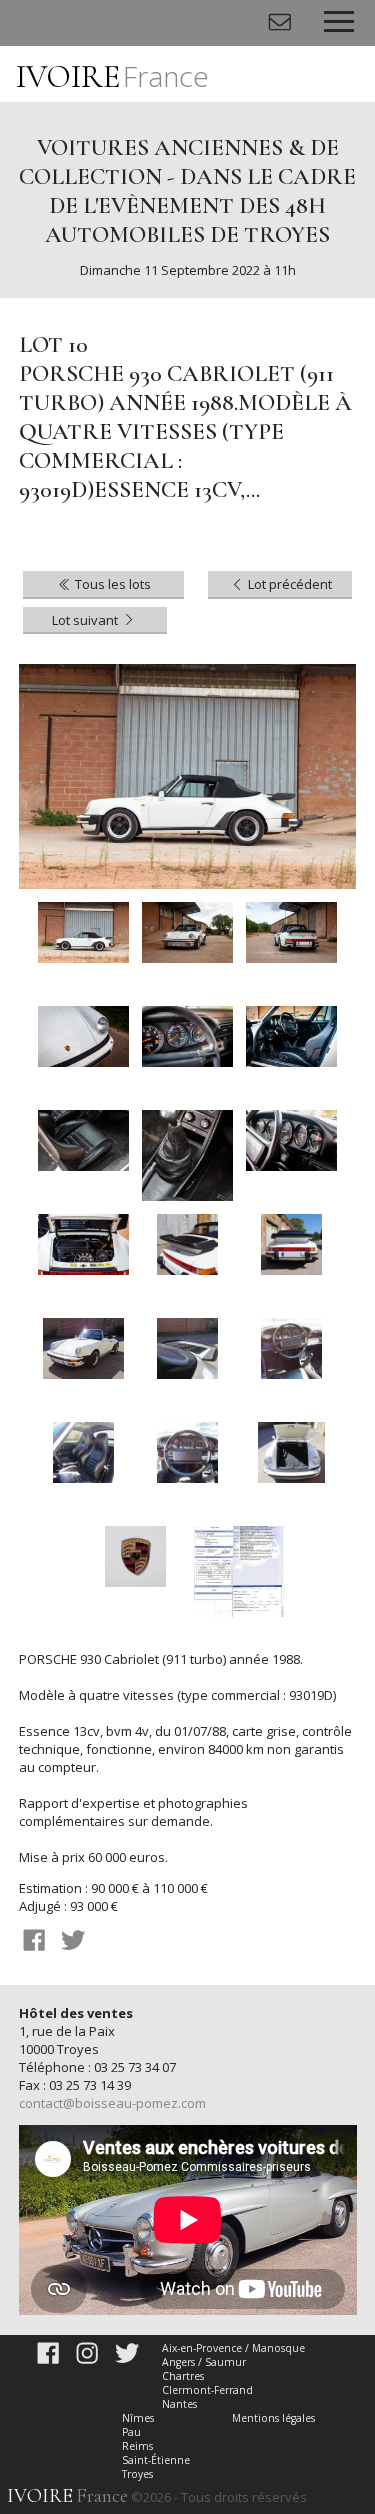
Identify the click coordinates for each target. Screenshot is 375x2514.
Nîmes (138, 2418)
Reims (137, 2446)
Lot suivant (86, 620)
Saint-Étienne (156, 2460)
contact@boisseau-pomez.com (112, 2103)
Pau (131, 2432)
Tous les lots (111, 584)
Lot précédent (288, 584)
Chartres (183, 2376)
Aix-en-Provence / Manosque (233, 2348)
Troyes (137, 2474)
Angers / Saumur (204, 2362)
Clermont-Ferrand (207, 2390)
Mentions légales (273, 2418)
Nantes (179, 2404)
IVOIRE (112, 76)
